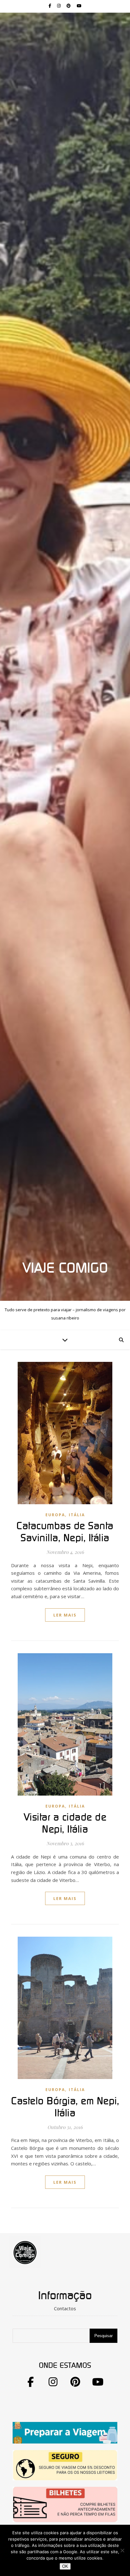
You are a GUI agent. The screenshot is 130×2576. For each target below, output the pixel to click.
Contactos (65, 2308)
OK (65, 2566)
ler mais (65, 1615)
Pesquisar (103, 2336)
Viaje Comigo (65, 1268)
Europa (55, 1515)
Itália (77, 1515)
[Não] (122, 2550)
